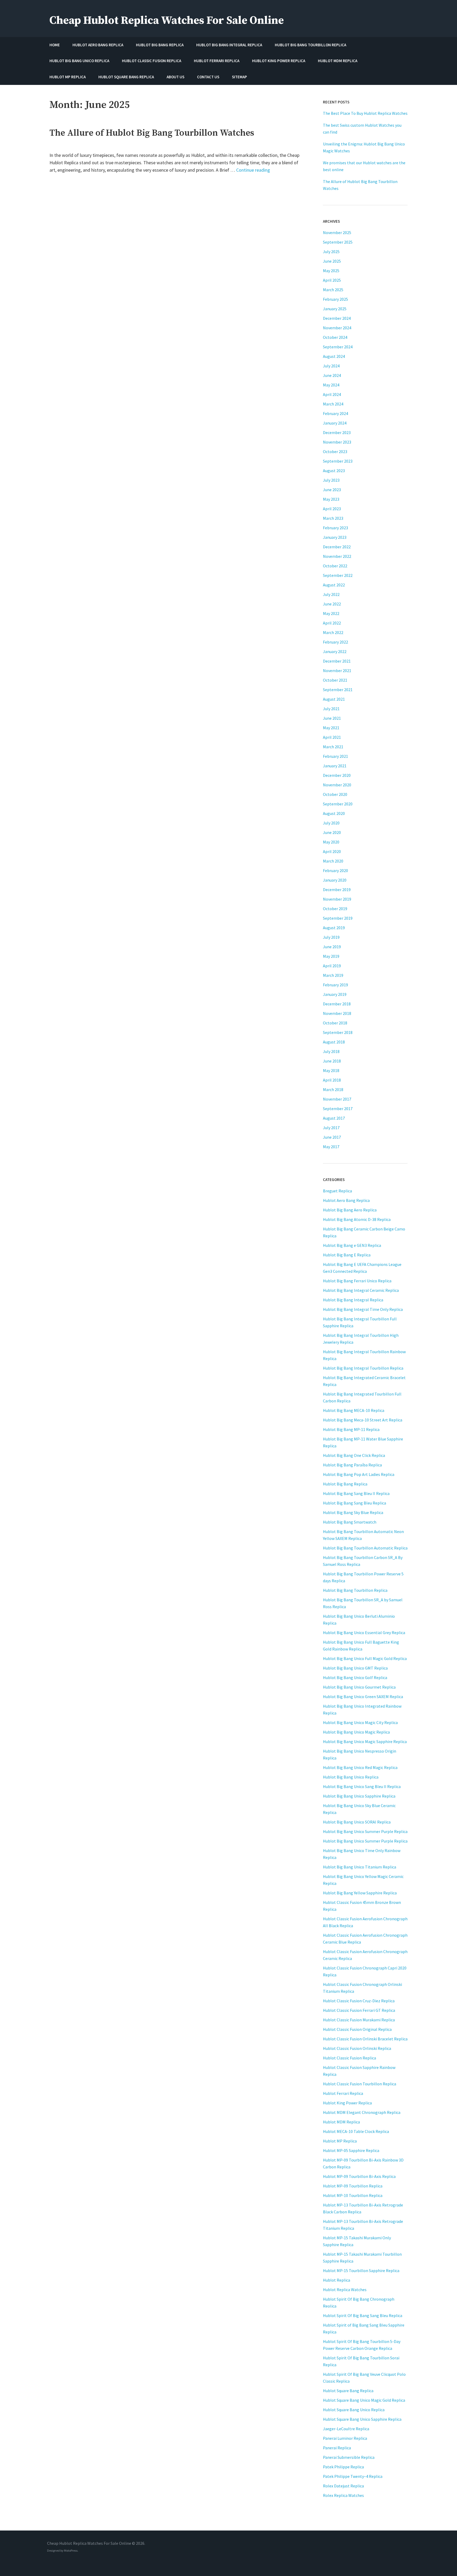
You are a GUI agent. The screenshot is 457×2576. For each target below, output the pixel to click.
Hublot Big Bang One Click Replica (354, 1455)
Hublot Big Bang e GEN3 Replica (352, 1245)
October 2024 (335, 337)
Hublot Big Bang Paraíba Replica (352, 1465)
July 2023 (331, 480)
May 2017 (331, 1147)
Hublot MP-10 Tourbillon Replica (353, 2195)
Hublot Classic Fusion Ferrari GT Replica (359, 2010)
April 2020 (332, 851)
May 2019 (331, 956)
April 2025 (332, 280)
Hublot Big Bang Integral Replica (353, 1300)
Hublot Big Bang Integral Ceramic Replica (361, 1290)
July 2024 (331, 366)
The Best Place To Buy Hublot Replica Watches (365, 113)
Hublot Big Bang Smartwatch (350, 1522)
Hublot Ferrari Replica (343, 2093)
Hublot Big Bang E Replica (347, 1255)
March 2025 (333, 290)
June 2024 (332, 375)
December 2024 (337, 318)
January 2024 (335, 423)
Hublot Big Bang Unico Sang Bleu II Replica (362, 1786)
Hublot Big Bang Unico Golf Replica (355, 1677)
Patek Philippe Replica (343, 2467)
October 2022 (335, 566)
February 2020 (335, 870)
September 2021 (338, 690)
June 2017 (332, 1137)
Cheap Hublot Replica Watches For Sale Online (167, 20)
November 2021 (337, 671)
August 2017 (334, 1118)
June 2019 (332, 947)
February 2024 (335, 413)
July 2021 (331, 709)
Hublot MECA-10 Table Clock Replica (356, 2131)
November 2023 (337, 442)
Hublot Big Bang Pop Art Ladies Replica (359, 1474)
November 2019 (337, 899)
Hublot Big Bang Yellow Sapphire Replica (360, 1893)
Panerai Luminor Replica (345, 2438)
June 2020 (332, 832)
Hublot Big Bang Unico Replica (351, 1777)
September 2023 (338, 461)
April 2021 (332, 737)
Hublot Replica (337, 2280)
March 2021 (333, 747)
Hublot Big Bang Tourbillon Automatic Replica (365, 1548)
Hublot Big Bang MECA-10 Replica (354, 1410)
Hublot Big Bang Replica (345, 1484)
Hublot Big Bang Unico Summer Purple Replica (365, 1831)
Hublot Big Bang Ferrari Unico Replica (357, 1281)
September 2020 (338, 804)
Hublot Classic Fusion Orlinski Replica (357, 2048)
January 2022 (335, 651)
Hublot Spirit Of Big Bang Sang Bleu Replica (363, 2315)
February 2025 (335, 299)
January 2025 (335, 309)
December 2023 (337, 432)
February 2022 (335, 642)
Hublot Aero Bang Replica (346, 1200)
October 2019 (335, 909)
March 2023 (333, 518)
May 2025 (331, 271)
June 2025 (332, 261)
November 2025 (337, 232)
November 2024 (337, 328)
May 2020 (331, 842)
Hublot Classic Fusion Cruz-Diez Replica (359, 2001)
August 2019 (334, 928)
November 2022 (337, 556)
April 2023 (332, 509)
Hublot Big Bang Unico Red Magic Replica (360, 1767)
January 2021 (335, 766)
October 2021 (335, 680)
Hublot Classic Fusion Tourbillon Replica (360, 2084)
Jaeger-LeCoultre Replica (346, 2429)
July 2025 (331, 252)
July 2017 (331, 1128)
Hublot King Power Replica (347, 2103)
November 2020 (337, 785)
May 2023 (331, 499)
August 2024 (334, 356)
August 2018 (334, 1042)
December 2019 (337, 890)
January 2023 (335, 537)
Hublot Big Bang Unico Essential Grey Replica (364, 1633)
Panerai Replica (337, 2448)
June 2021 (332, 718)
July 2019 (331, 937)
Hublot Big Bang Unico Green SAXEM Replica (363, 1697)
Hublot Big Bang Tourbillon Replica (355, 1590)
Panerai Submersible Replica (349, 2457)
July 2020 (331, 823)
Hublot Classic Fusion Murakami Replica (359, 2020)
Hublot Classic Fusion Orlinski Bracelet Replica (365, 2039)
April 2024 (332, 394)
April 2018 (332, 1080)
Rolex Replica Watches (343, 2495)
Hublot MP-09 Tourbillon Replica (353, 2186)
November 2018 (337, 1013)
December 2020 (337, 775)
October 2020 (335, 794)
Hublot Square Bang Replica (348, 2391)
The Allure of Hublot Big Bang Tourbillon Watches (152, 133)
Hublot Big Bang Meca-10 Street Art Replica (363, 1420)
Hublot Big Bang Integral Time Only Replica (363, 1309)
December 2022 (337, 547)
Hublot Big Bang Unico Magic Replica (356, 1732)
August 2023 (334, 471)
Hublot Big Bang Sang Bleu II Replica (356, 1493)
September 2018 (338, 1032)
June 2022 (332, 604)
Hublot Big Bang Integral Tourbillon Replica (363, 1368)
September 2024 (338, 347)
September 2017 (338, 1109)
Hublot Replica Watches (345, 2290)
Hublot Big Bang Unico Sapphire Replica (359, 1796)
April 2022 (332, 623)
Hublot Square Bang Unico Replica (354, 2410)
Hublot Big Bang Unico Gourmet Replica (359, 1687)
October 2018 (335, 1023)
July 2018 (331, 1051)
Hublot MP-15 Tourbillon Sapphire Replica (361, 2270)
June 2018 (332, 1061)
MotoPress (71, 2550)
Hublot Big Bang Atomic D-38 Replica (357, 1219)
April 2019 (332, 966)
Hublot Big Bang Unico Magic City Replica (360, 1722)
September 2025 (338, 242)
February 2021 (335, 756)
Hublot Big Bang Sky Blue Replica (353, 1512)
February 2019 (335, 985)
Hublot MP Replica (340, 2141)
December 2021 (337, 661)
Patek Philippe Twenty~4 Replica (353, 2476)
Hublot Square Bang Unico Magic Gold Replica (364, 2400)
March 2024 (333, 404)
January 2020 (335, 880)
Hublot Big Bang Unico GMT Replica (355, 1668)
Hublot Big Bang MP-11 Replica (351, 1429)
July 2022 (331, 594)
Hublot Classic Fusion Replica (349, 2058)
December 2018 (337, 1004)
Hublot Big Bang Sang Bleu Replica (355, 1503)
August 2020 (334, 813)
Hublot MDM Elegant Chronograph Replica (362, 2112)
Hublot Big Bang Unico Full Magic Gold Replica (365, 1658)
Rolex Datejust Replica (343, 2486)
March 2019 (333, 975)
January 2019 (335, 994)
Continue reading (253, 170)
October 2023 (335, 452)
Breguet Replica (337, 1191)
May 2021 (331, 728)
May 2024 (331, 385)
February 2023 (335, 528)
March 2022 (333, 632)
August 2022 (334, 585)
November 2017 (337, 1099)
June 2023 (332, 490)
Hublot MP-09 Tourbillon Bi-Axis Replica (359, 2176)
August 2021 (334, 699)
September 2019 (338, 918)
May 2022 (331, 613)
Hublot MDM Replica (341, 2122)
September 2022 (338, 575)
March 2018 (333, 1089)
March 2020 (333, 861)
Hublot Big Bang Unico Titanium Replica (360, 1867)
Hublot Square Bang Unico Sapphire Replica (362, 2419)
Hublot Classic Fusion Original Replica (357, 2029)
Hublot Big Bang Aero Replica (350, 1210)
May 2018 (331, 1070)
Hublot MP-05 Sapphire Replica (351, 2150)
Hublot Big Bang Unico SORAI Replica (357, 1822)
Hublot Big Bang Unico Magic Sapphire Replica (365, 1741)
